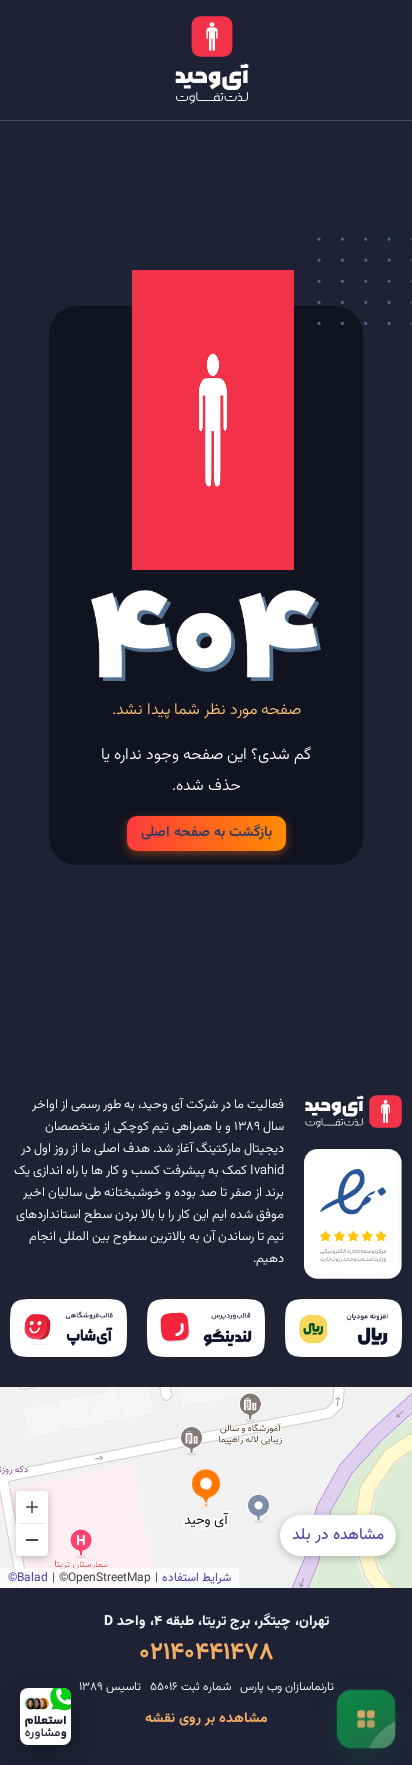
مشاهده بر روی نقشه (206, 1719)
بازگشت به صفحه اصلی (206, 833)
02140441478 (206, 1653)
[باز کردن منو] (366, 1719)
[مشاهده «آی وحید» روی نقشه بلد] (206, 1487)
